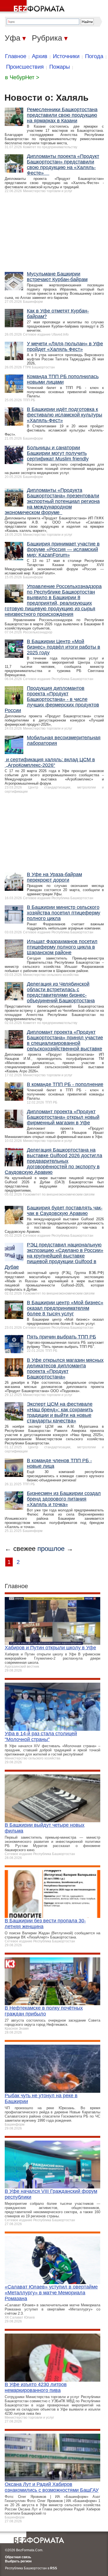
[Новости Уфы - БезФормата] (33, 7)
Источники (66, 56)
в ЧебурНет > (22, 77)
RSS (54, 2568)
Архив (40, 56)
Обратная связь (18, 2557)
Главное (16, 56)
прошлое (51, 1549)
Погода (94, 56)
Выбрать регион (18, 2561)
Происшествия (25, 67)
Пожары (60, 67)
